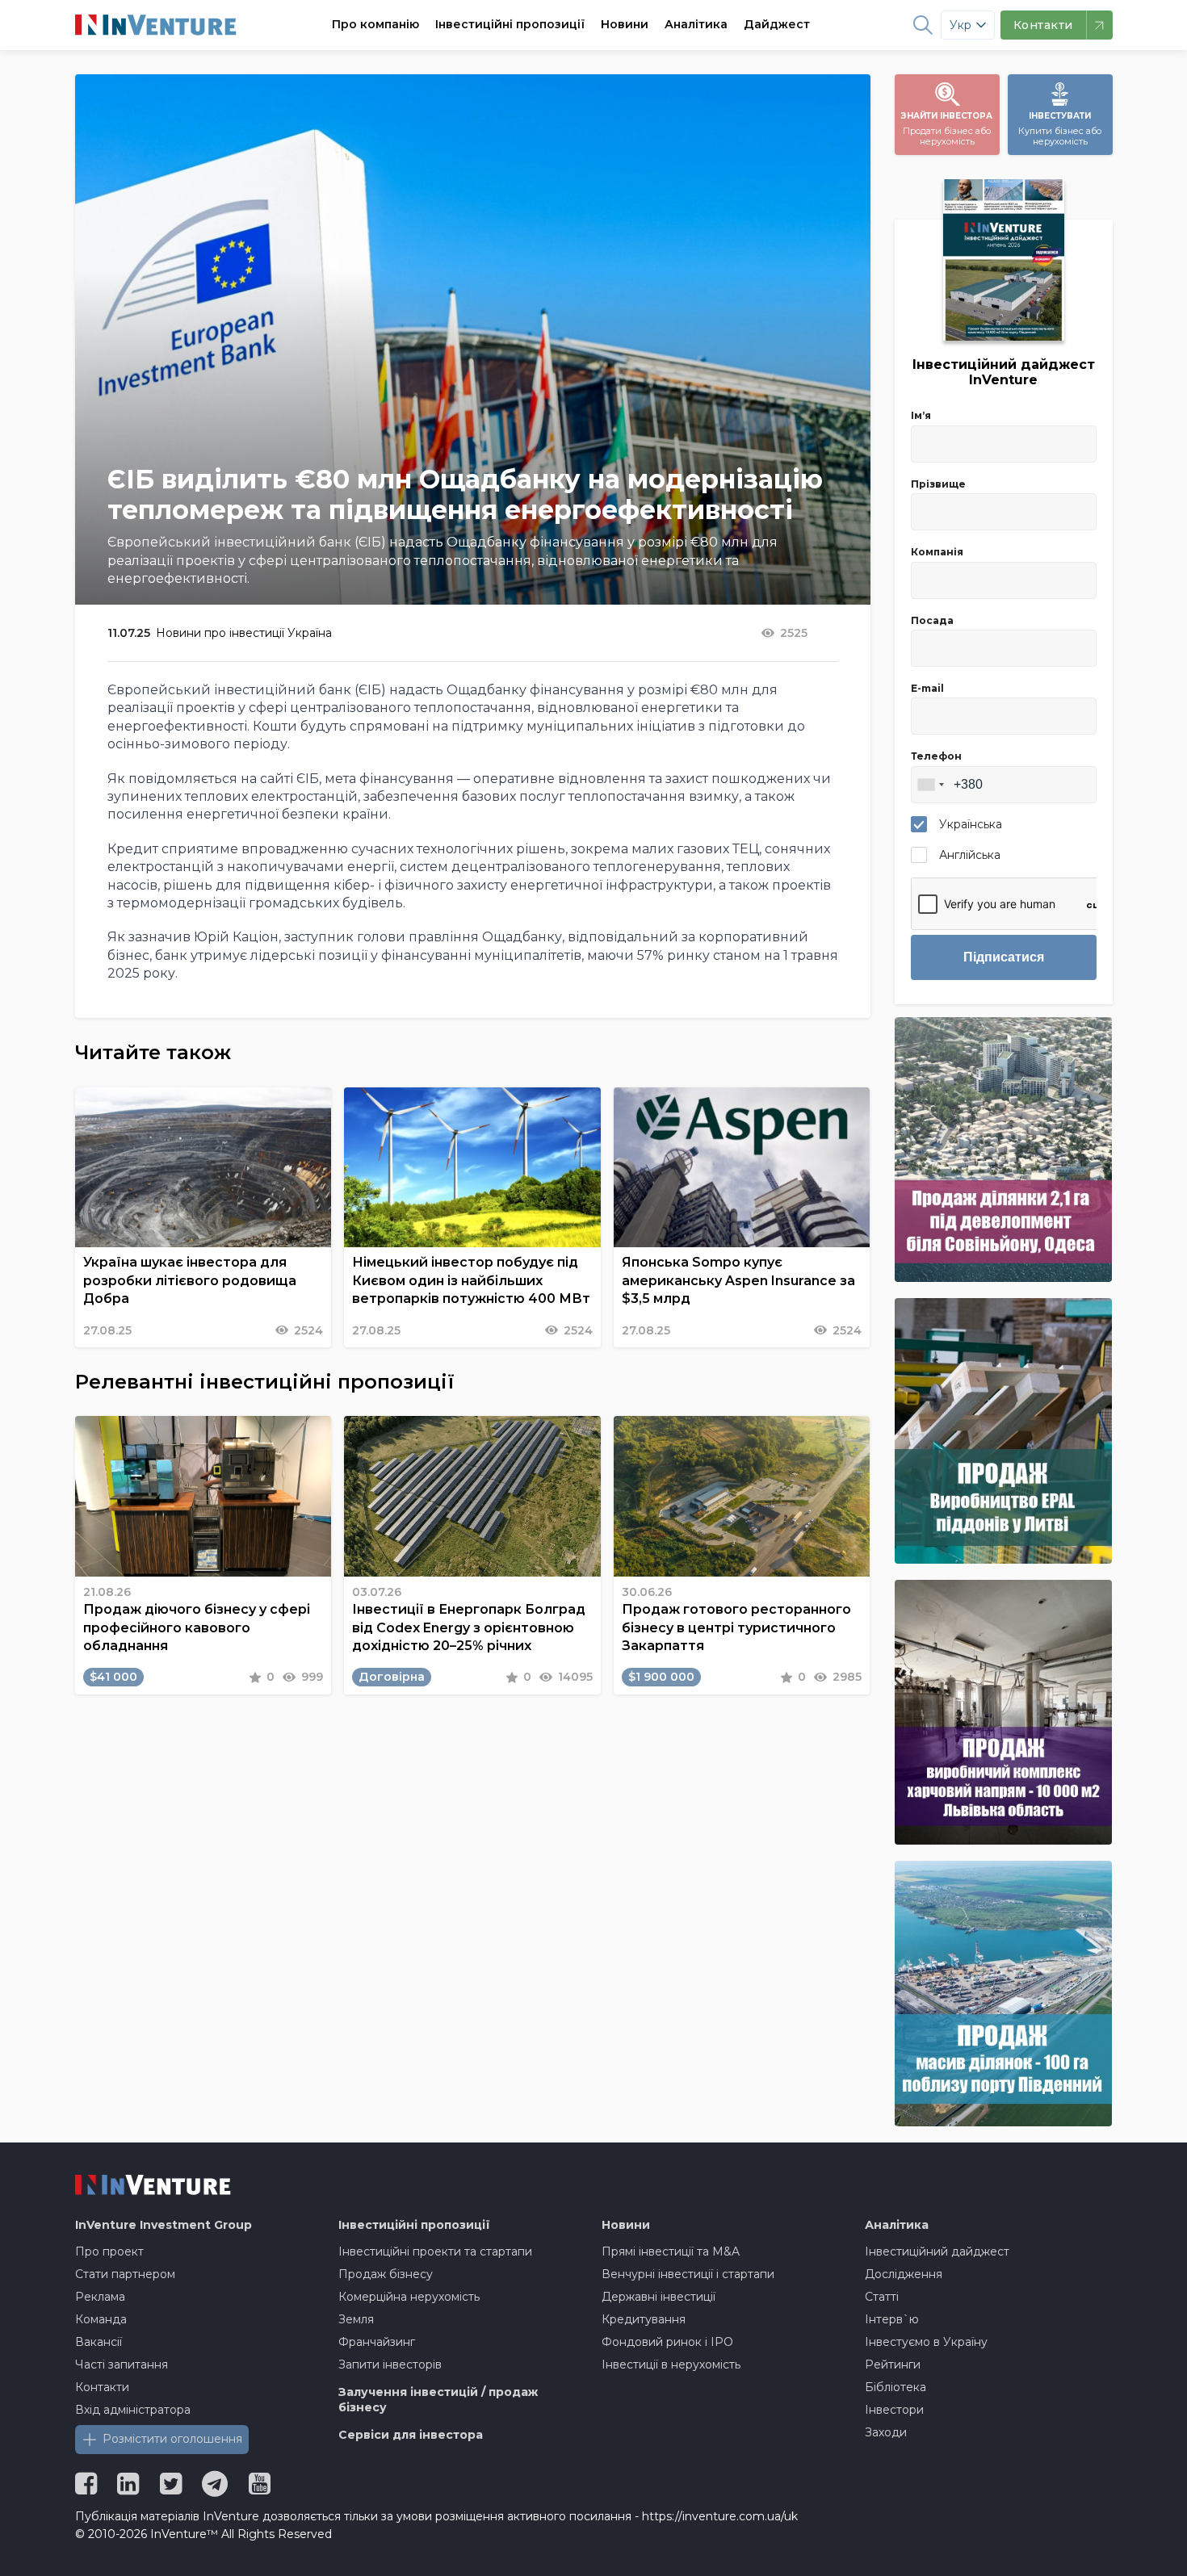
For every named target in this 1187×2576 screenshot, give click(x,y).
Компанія (937, 552)
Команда (101, 2319)
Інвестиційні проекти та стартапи (435, 2251)
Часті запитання (122, 2364)
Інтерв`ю (892, 2319)
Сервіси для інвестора (411, 2435)
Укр (961, 25)
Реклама (100, 2297)
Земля (356, 2319)
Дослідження (904, 2274)
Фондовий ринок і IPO (667, 2342)
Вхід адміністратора (133, 2410)
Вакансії (99, 2342)
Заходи (886, 2432)
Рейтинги (893, 2364)
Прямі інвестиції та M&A (671, 2251)
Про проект (109, 2251)
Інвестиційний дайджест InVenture (1004, 372)
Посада (932, 620)
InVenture (164, 2225)
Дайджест (777, 24)
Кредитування (644, 2319)
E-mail (927, 688)
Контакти (102, 2387)
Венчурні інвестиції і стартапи (688, 2274)
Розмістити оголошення (172, 2439)
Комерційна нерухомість (409, 2297)
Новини (625, 24)
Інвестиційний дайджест (937, 2251)
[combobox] (930, 785)
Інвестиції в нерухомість (671, 2364)
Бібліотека (895, 2387)
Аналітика (696, 24)
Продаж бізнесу (386, 2274)
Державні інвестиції (659, 2297)
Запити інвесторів (390, 2364)
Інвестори (894, 2410)
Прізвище (938, 484)
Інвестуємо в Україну (926, 2342)
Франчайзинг (377, 2342)
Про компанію (375, 24)
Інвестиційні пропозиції (510, 24)
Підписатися (1004, 957)
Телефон (936, 756)
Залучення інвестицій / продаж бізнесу (438, 2400)
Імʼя (921, 415)
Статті (882, 2297)
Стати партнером (125, 2274)
